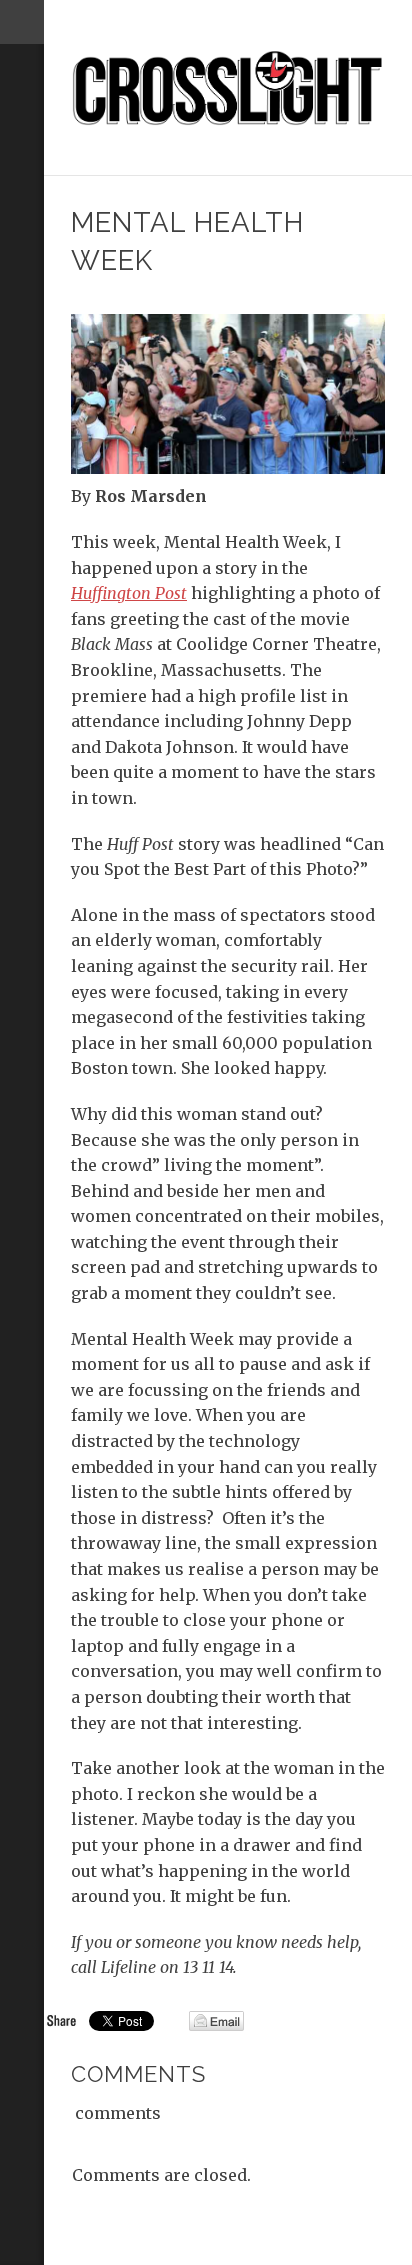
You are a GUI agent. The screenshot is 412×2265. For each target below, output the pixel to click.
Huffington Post (129, 593)
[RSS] (22, 127)
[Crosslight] (228, 88)
